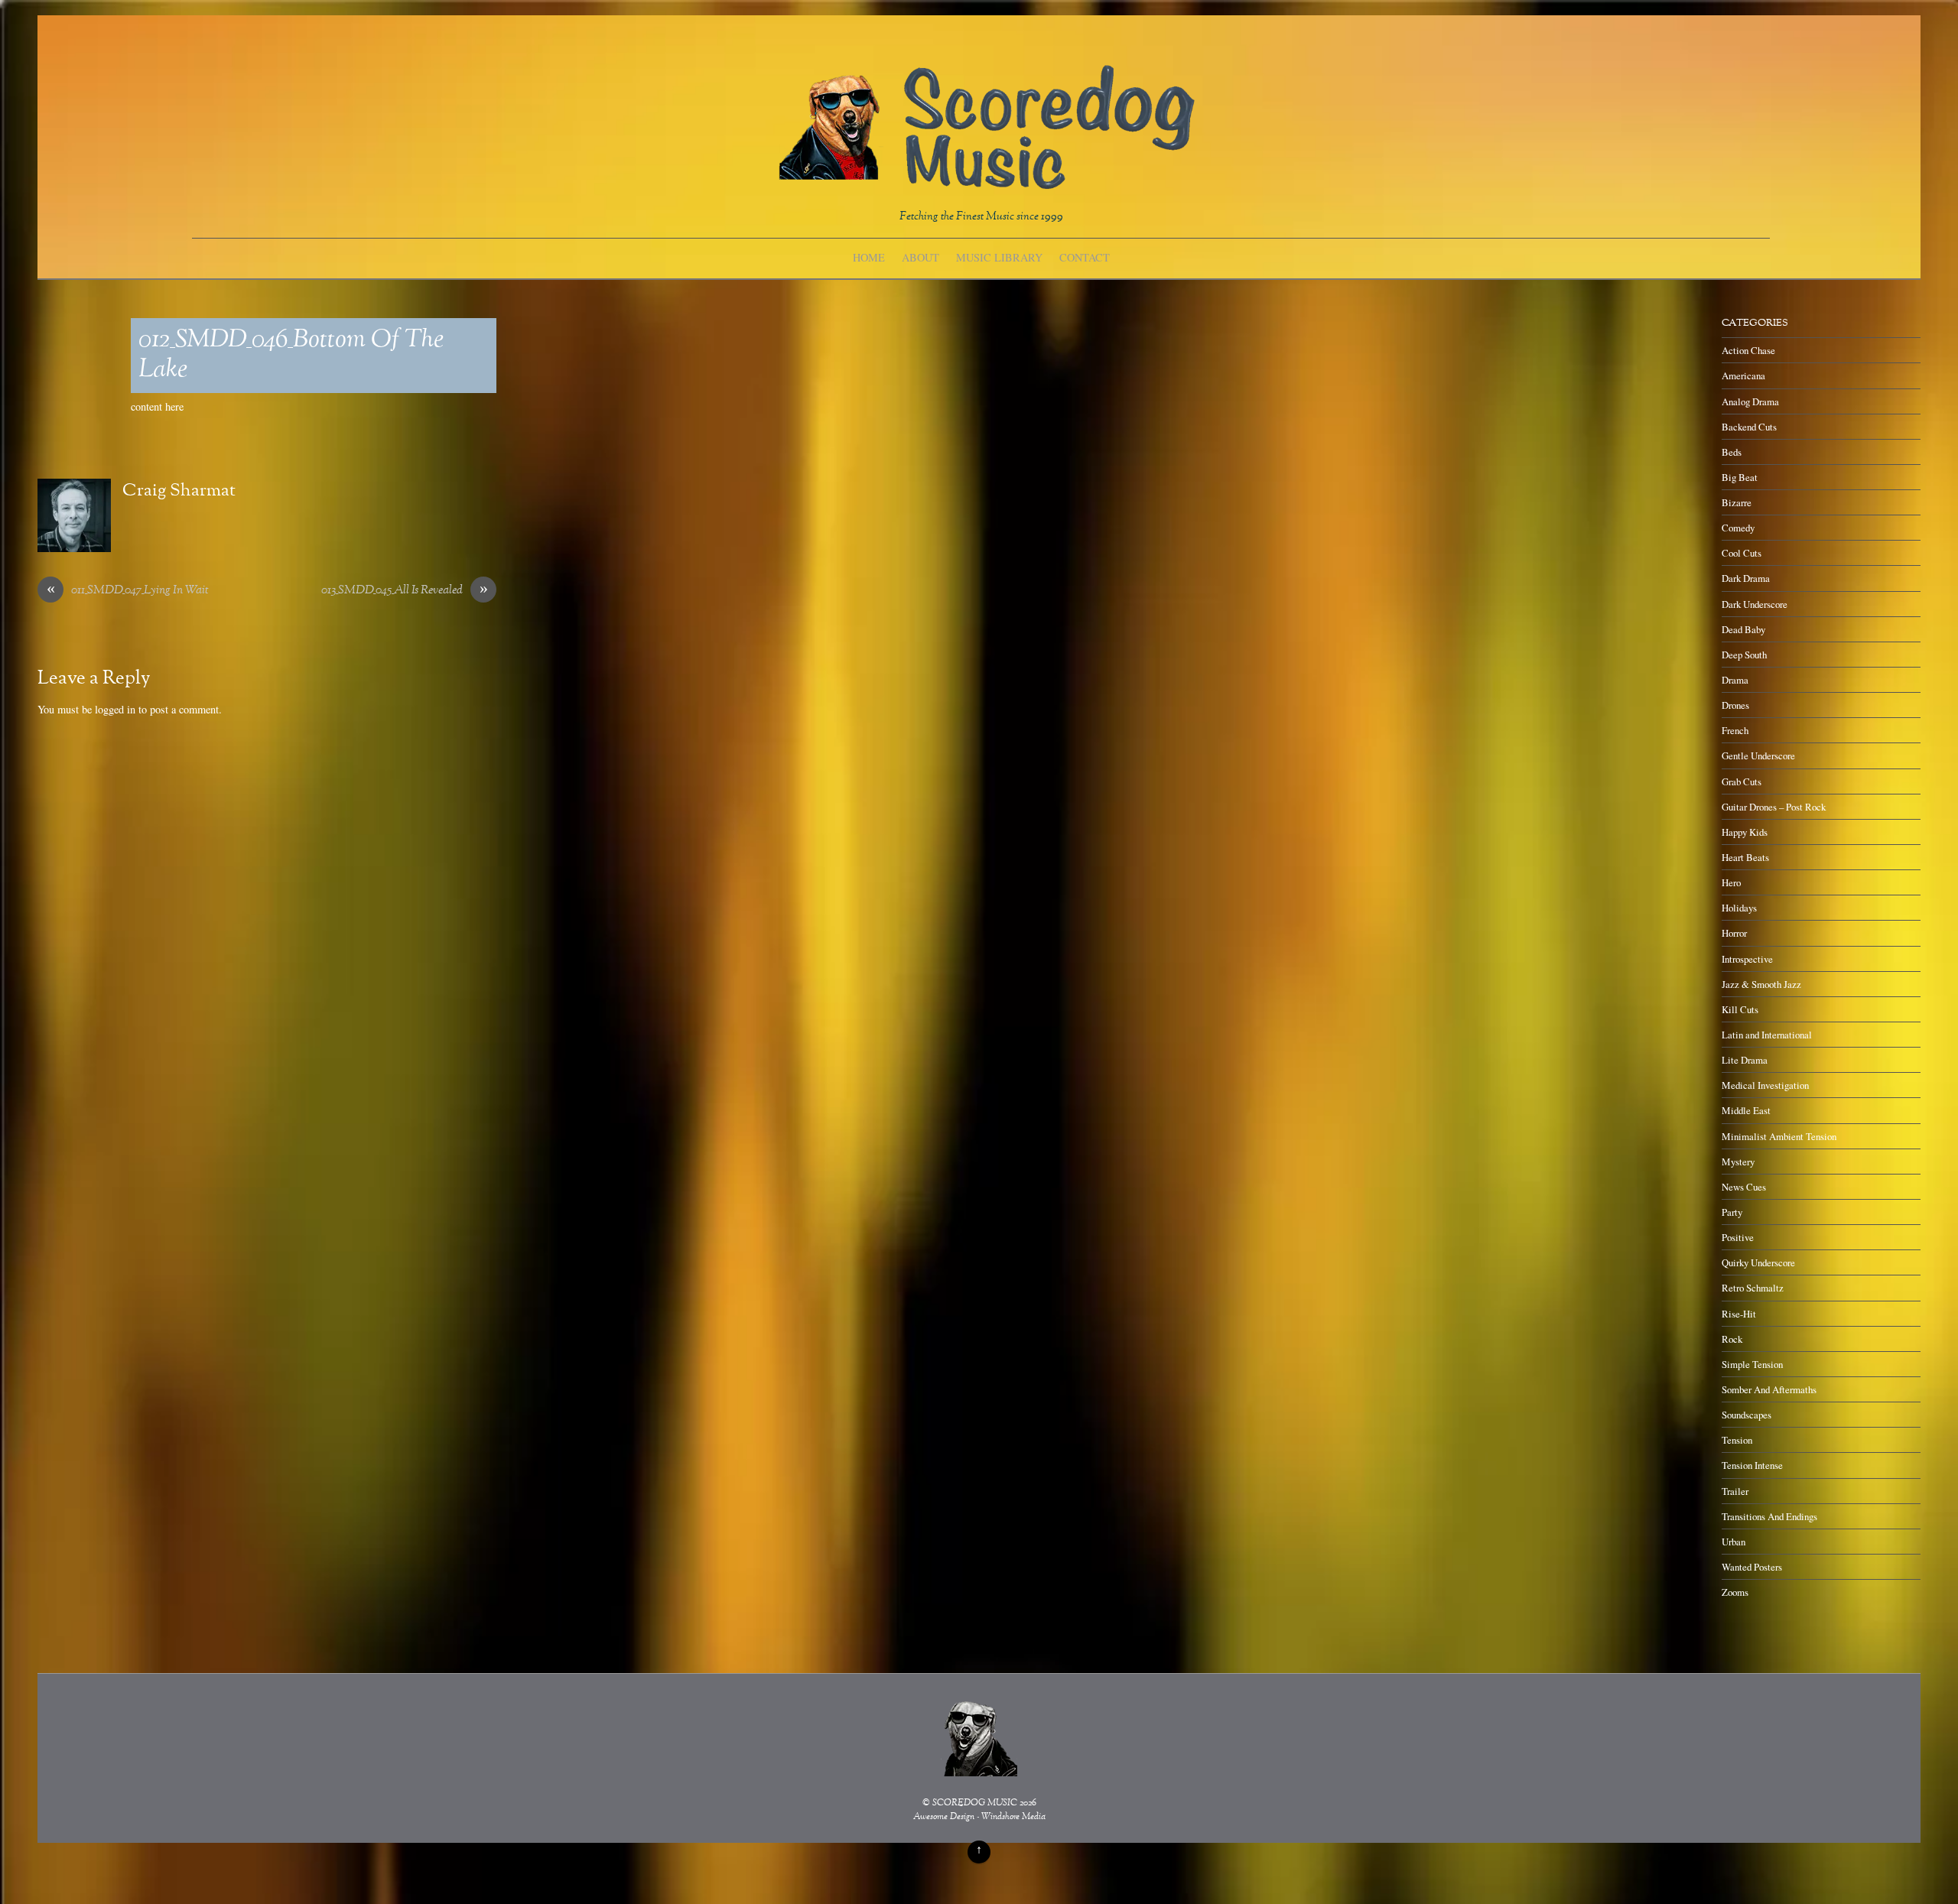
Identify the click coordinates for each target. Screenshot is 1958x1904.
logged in (115, 709)
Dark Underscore (1755, 604)
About (920, 257)
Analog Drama (1750, 401)
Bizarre (1737, 502)
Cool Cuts (1742, 553)
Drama (1735, 680)
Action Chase (1748, 350)
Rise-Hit (1739, 1314)
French (1735, 730)
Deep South (1744, 655)
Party (1732, 1212)
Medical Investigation (1765, 1085)
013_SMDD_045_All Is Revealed (405, 591)
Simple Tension (1752, 1364)
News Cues (1744, 1187)
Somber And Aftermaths (1769, 1389)
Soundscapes (1747, 1415)
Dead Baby (1743, 629)
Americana (1743, 375)
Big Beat (1740, 477)
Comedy (1738, 528)
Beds (1732, 452)
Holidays (1739, 908)
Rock (1732, 1339)
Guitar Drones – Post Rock (1774, 807)
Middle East (1746, 1110)
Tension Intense (1752, 1465)
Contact (1085, 257)
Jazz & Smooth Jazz (1761, 984)
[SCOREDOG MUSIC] (985, 182)
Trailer (1735, 1491)
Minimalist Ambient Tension (1779, 1136)
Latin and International (1767, 1035)
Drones (1735, 705)
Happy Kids (1745, 832)
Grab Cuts (1742, 781)
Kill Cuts (1740, 1009)
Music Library (999, 257)
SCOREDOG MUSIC (975, 1803)
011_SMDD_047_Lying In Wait (128, 591)
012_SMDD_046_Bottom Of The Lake (291, 356)
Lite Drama (1745, 1060)
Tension (1737, 1440)
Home (869, 257)
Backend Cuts (1749, 427)
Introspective (1747, 959)
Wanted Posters (1752, 1567)
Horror (1734, 933)
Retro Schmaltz (1753, 1288)
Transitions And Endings (1769, 1516)
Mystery (1738, 1162)
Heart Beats (1745, 857)
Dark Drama (1746, 578)
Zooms (1735, 1592)
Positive (1738, 1237)
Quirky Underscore (1758, 1262)
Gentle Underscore (1758, 755)
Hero (1731, 882)
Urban (1734, 1542)
